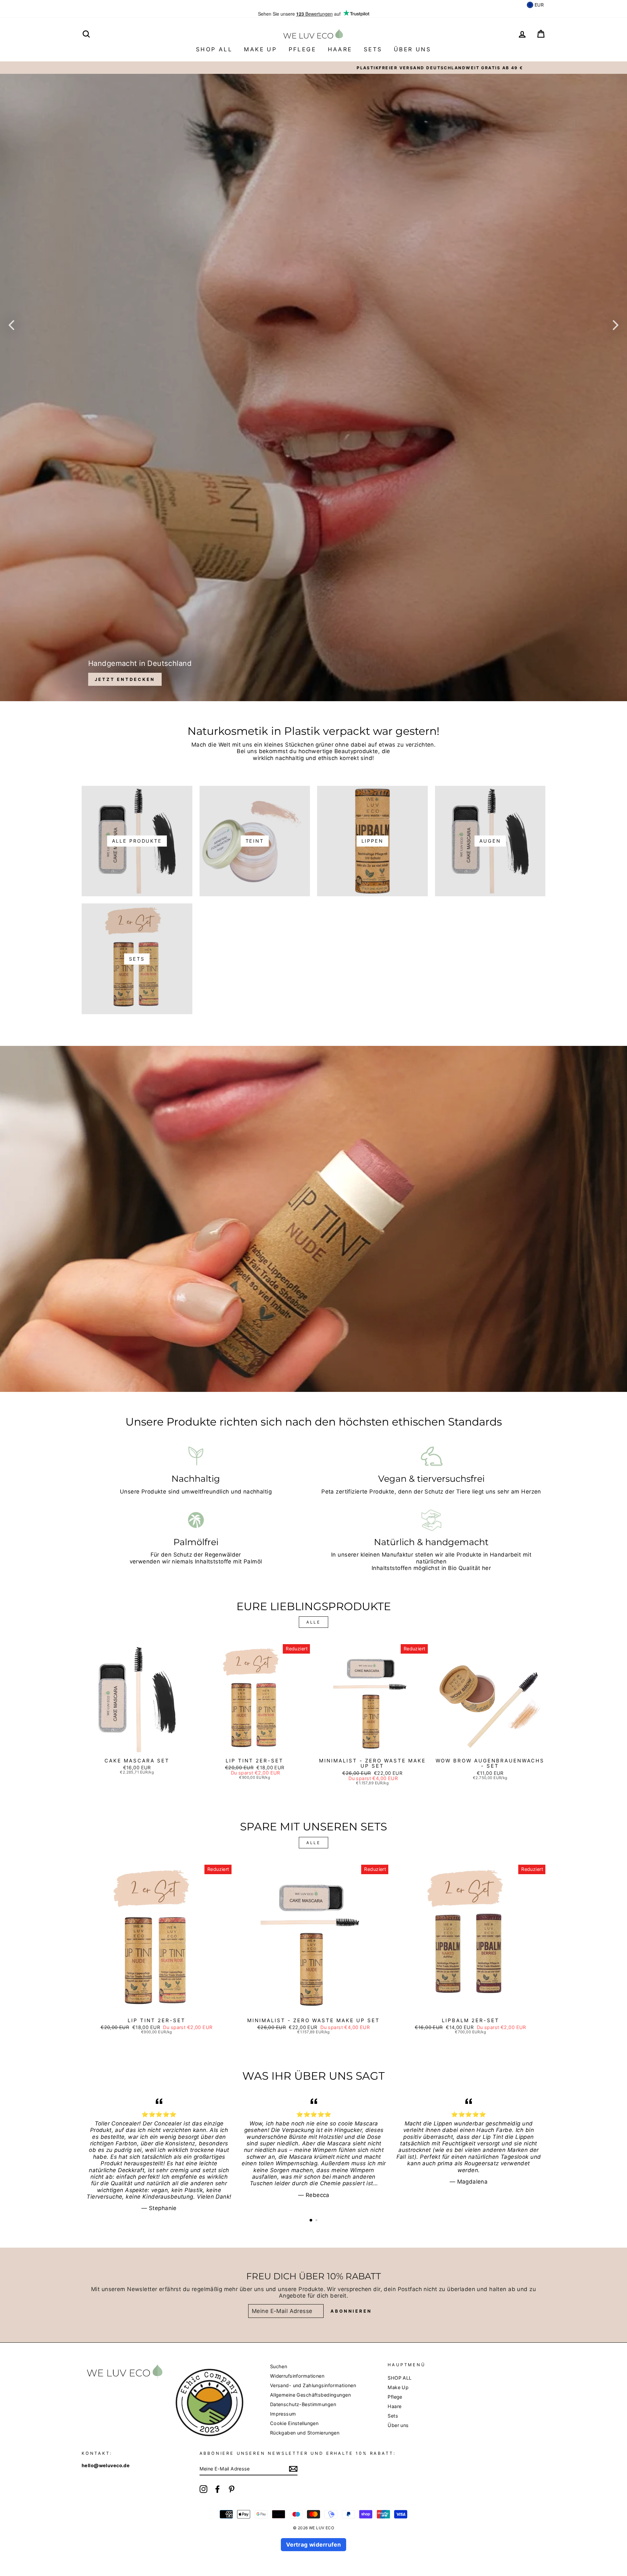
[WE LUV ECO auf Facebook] (217, 2489)
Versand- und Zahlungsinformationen (313, 2385)
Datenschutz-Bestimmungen (303, 2404)
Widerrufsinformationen (297, 2376)
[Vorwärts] (616, 325)
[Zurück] (11, 325)
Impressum (283, 2414)
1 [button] (311, 2221)
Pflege (302, 49)
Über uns (412, 49)
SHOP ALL (214, 49)
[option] (313, 68)
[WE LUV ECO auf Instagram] (203, 2489)
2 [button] (317, 2221)
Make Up (260, 49)
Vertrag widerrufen (314, 2545)
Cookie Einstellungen (294, 2423)
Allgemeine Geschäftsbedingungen (310, 2395)
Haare (340, 49)
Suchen (279, 2366)
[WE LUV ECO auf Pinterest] (232, 2489)
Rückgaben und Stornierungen (305, 2433)
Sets (373, 49)
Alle (313, 1622)
